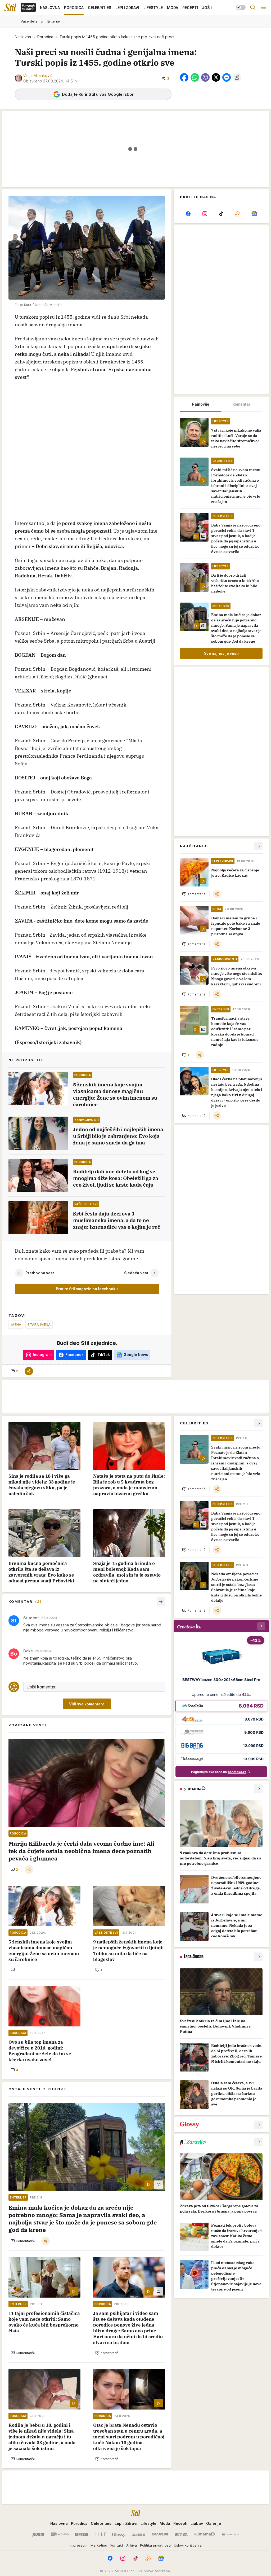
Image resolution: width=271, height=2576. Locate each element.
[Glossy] (119, 2534)
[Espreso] (82, 2534)
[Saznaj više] (258, 1789)
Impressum (78, 2545)
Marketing (99, 2545)
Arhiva (132, 2545)
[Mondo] (60, 2534)
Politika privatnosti (155, 2545)
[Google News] (254, 214)
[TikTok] (221, 214)
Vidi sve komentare (87, 1704)
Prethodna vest (40, 1273)
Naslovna (23, 37)
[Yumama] (204, 2534)
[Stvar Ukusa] (230, 2534)
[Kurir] (38, 2534)
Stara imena (39, 1324)
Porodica (45, 37)
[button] (166, 78)
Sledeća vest (136, 1273)
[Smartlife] (160, 2534)
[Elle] (100, 2534)
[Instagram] (205, 214)
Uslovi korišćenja (188, 2545)
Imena (16, 1324)
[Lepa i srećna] (138, 2534)
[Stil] (10, 7)
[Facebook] (188, 214)
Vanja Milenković (38, 75)
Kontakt (117, 2545)
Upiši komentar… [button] (42, 1687)
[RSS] (238, 214)
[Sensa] (181, 2534)
